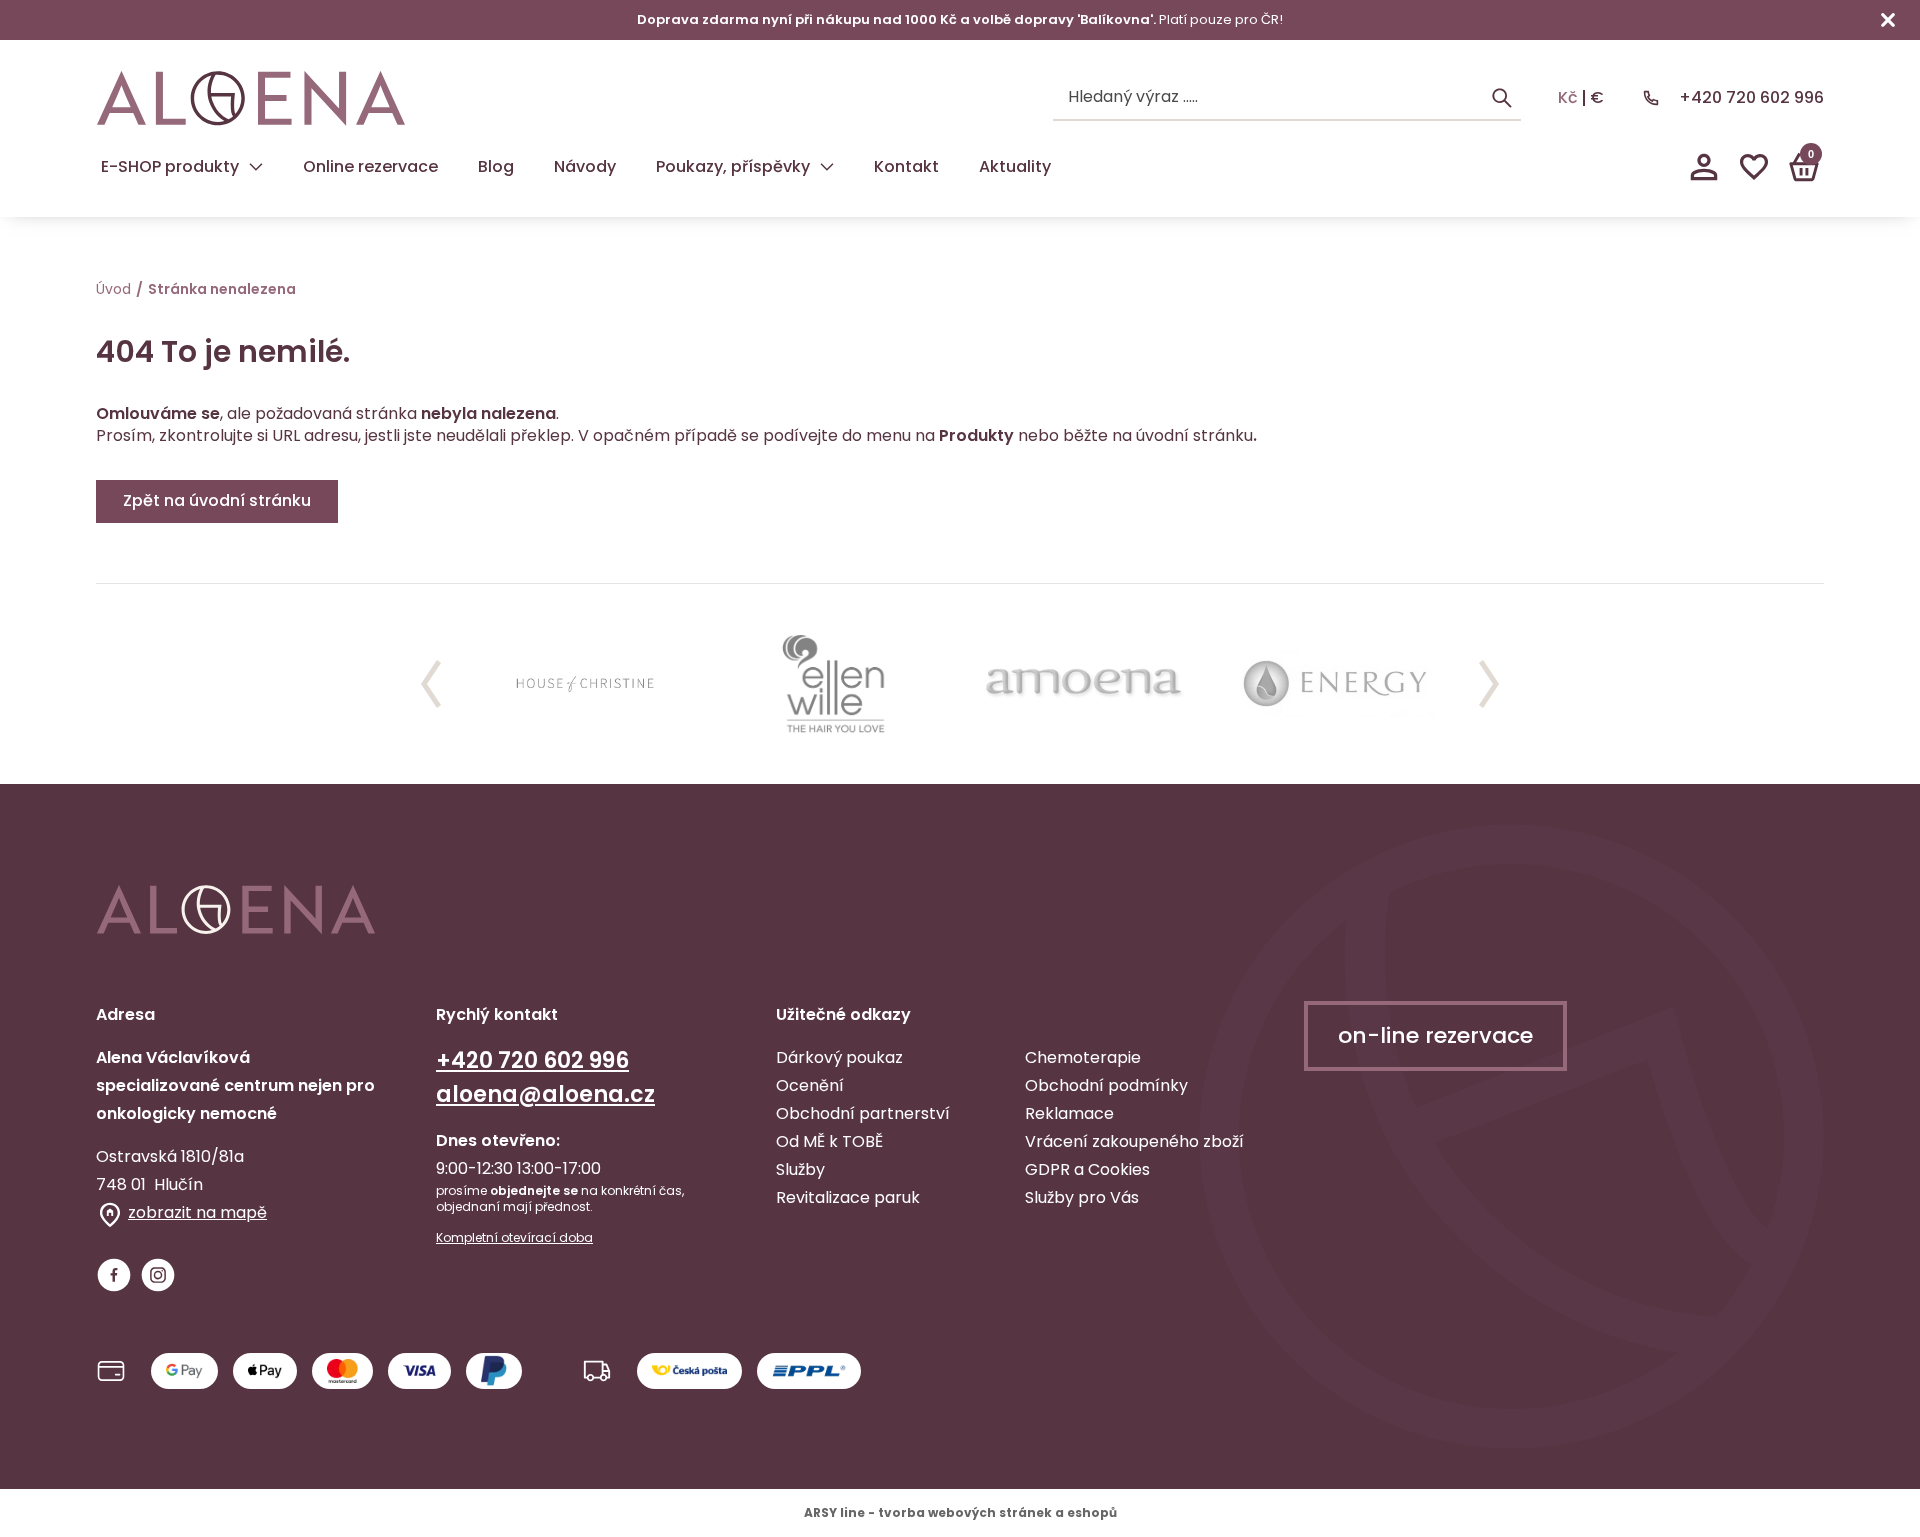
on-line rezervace (1435, 1035)
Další (1489, 684)
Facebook (114, 1275)
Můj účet (1704, 167)
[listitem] (585, 684)
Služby (800, 1169)
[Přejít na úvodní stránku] (251, 98)
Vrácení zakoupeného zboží (1134, 1141)
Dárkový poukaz (839, 1057)
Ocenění (810, 1085)
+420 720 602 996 (1751, 97)
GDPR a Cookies (1087, 1169)
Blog (496, 166)
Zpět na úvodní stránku (217, 500)
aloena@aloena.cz (545, 1094)
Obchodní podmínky (1106, 1085)
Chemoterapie (1083, 1057)
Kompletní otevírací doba (514, 1238)
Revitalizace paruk (848, 1197)
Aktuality (1015, 166)
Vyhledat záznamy (1502, 98)
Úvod (113, 289)
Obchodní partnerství (863, 1113)
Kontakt (906, 166)
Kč (1568, 98)
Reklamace (1069, 1113)
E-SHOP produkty (170, 166)
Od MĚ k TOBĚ (829, 1141)
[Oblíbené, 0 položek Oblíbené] (1754, 167)
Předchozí (431, 684)
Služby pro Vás (1082, 1197)
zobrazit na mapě (197, 1212)
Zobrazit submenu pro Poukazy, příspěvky (827, 167)
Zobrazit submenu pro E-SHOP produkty (256, 167)
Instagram (158, 1275)
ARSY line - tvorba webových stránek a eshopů (960, 1512)
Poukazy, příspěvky (733, 166)
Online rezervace (370, 166)
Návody (585, 166)
